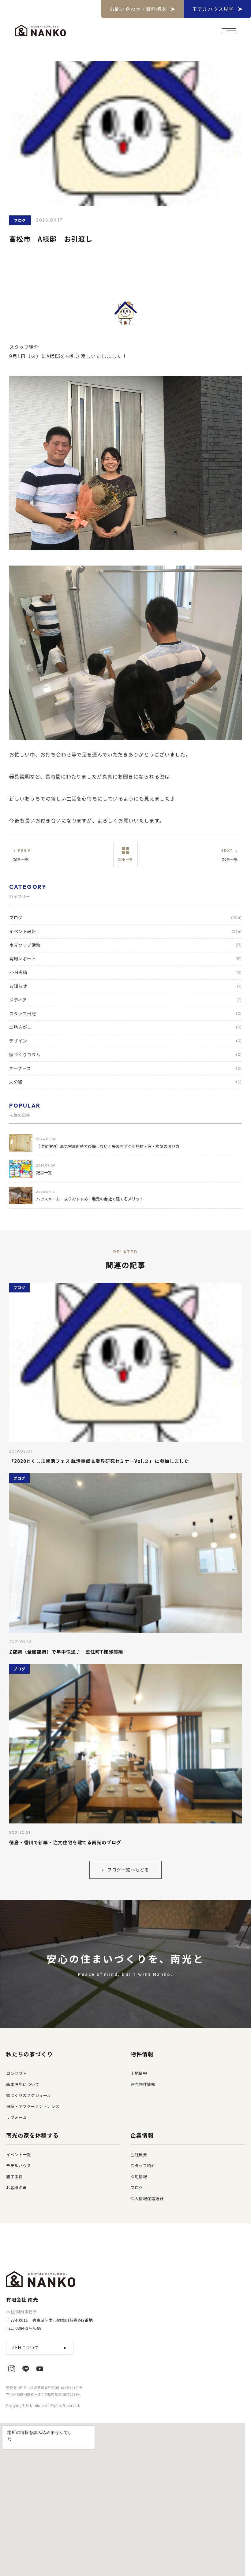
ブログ (125, 918)
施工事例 (14, 2177)
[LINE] (26, 2369)
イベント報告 (125, 931)
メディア (125, 1000)
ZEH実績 (125, 972)
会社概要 (139, 2155)
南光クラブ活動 (125, 945)
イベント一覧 (19, 2155)
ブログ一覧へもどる (125, 1870)
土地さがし (125, 1027)
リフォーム (17, 2117)
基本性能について (23, 2084)
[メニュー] (229, 31)
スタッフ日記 (125, 1013)
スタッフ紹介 (143, 2166)
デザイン (125, 1041)
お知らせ (125, 986)
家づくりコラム (125, 1054)
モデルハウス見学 (213, 9)
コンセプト (17, 2073)
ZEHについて (40, 2347)
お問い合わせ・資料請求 (138, 9)
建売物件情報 (143, 2084)
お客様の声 (17, 2188)
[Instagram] (12, 2369)
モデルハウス (19, 2166)
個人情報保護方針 (147, 2199)
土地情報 (139, 2073)
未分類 (125, 1082)
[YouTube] (40, 2369)
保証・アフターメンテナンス (33, 2106)
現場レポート (125, 958)
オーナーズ (125, 1068)
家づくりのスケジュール (29, 2095)
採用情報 (139, 2177)
